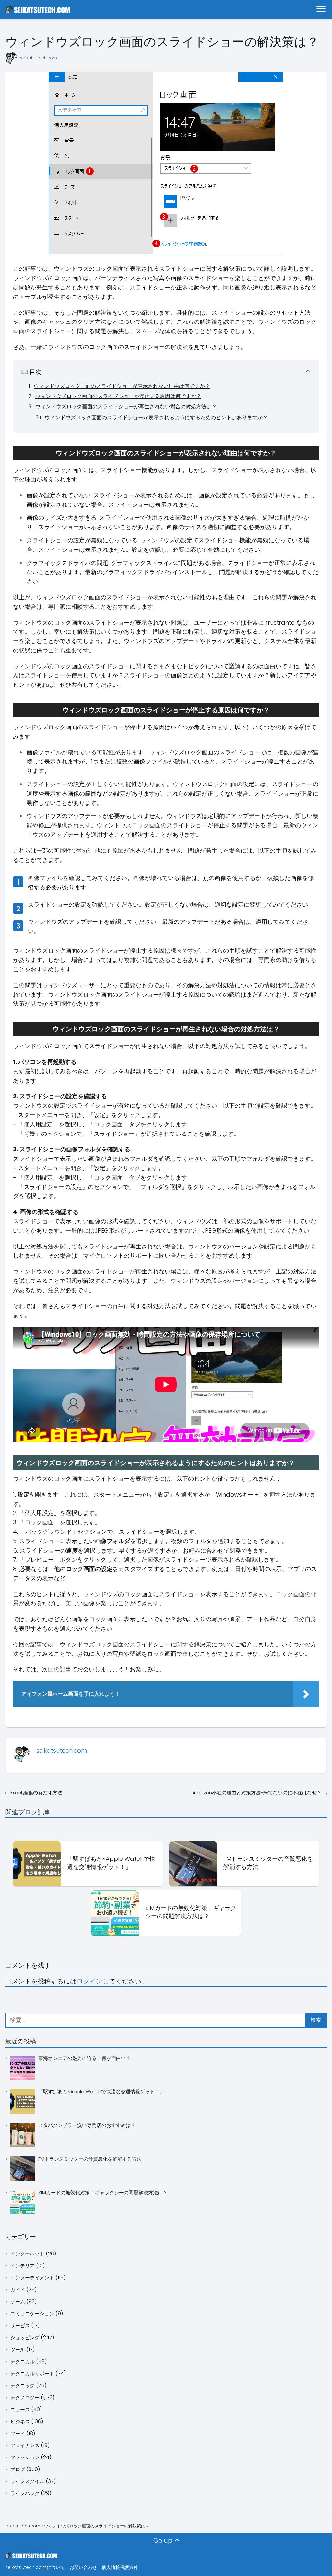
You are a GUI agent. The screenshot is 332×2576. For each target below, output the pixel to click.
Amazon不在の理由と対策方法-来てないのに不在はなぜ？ (257, 1793)
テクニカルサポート (32, 2373)
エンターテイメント (32, 2278)
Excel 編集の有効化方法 (36, 1793)
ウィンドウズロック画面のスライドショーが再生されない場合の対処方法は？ (126, 407)
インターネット (27, 2254)
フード (18, 2433)
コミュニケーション (32, 2314)
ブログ (18, 2469)
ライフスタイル (27, 2481)
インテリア (23, 2266)
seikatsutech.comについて (35, 2567)
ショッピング (25, 2338)
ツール (18, 2350)
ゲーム (18, 2302)
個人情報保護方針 (120, 2567)
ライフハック (25, 2493)
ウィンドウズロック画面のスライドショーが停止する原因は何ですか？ (118, 396)
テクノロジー (25, 2397)
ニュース (20, 2409)
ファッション (25, 2457)
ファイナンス (25, 2445)
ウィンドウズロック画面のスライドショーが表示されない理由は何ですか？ (122, 386)
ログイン (89, 1981)
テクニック (23, 2385)
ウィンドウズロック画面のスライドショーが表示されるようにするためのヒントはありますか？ (156, 418)
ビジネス (20, 2421)
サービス (20, 2326)
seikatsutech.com (39, 58)
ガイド (18, 2290)
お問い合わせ (83, 2567)
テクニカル (23, 2361)
